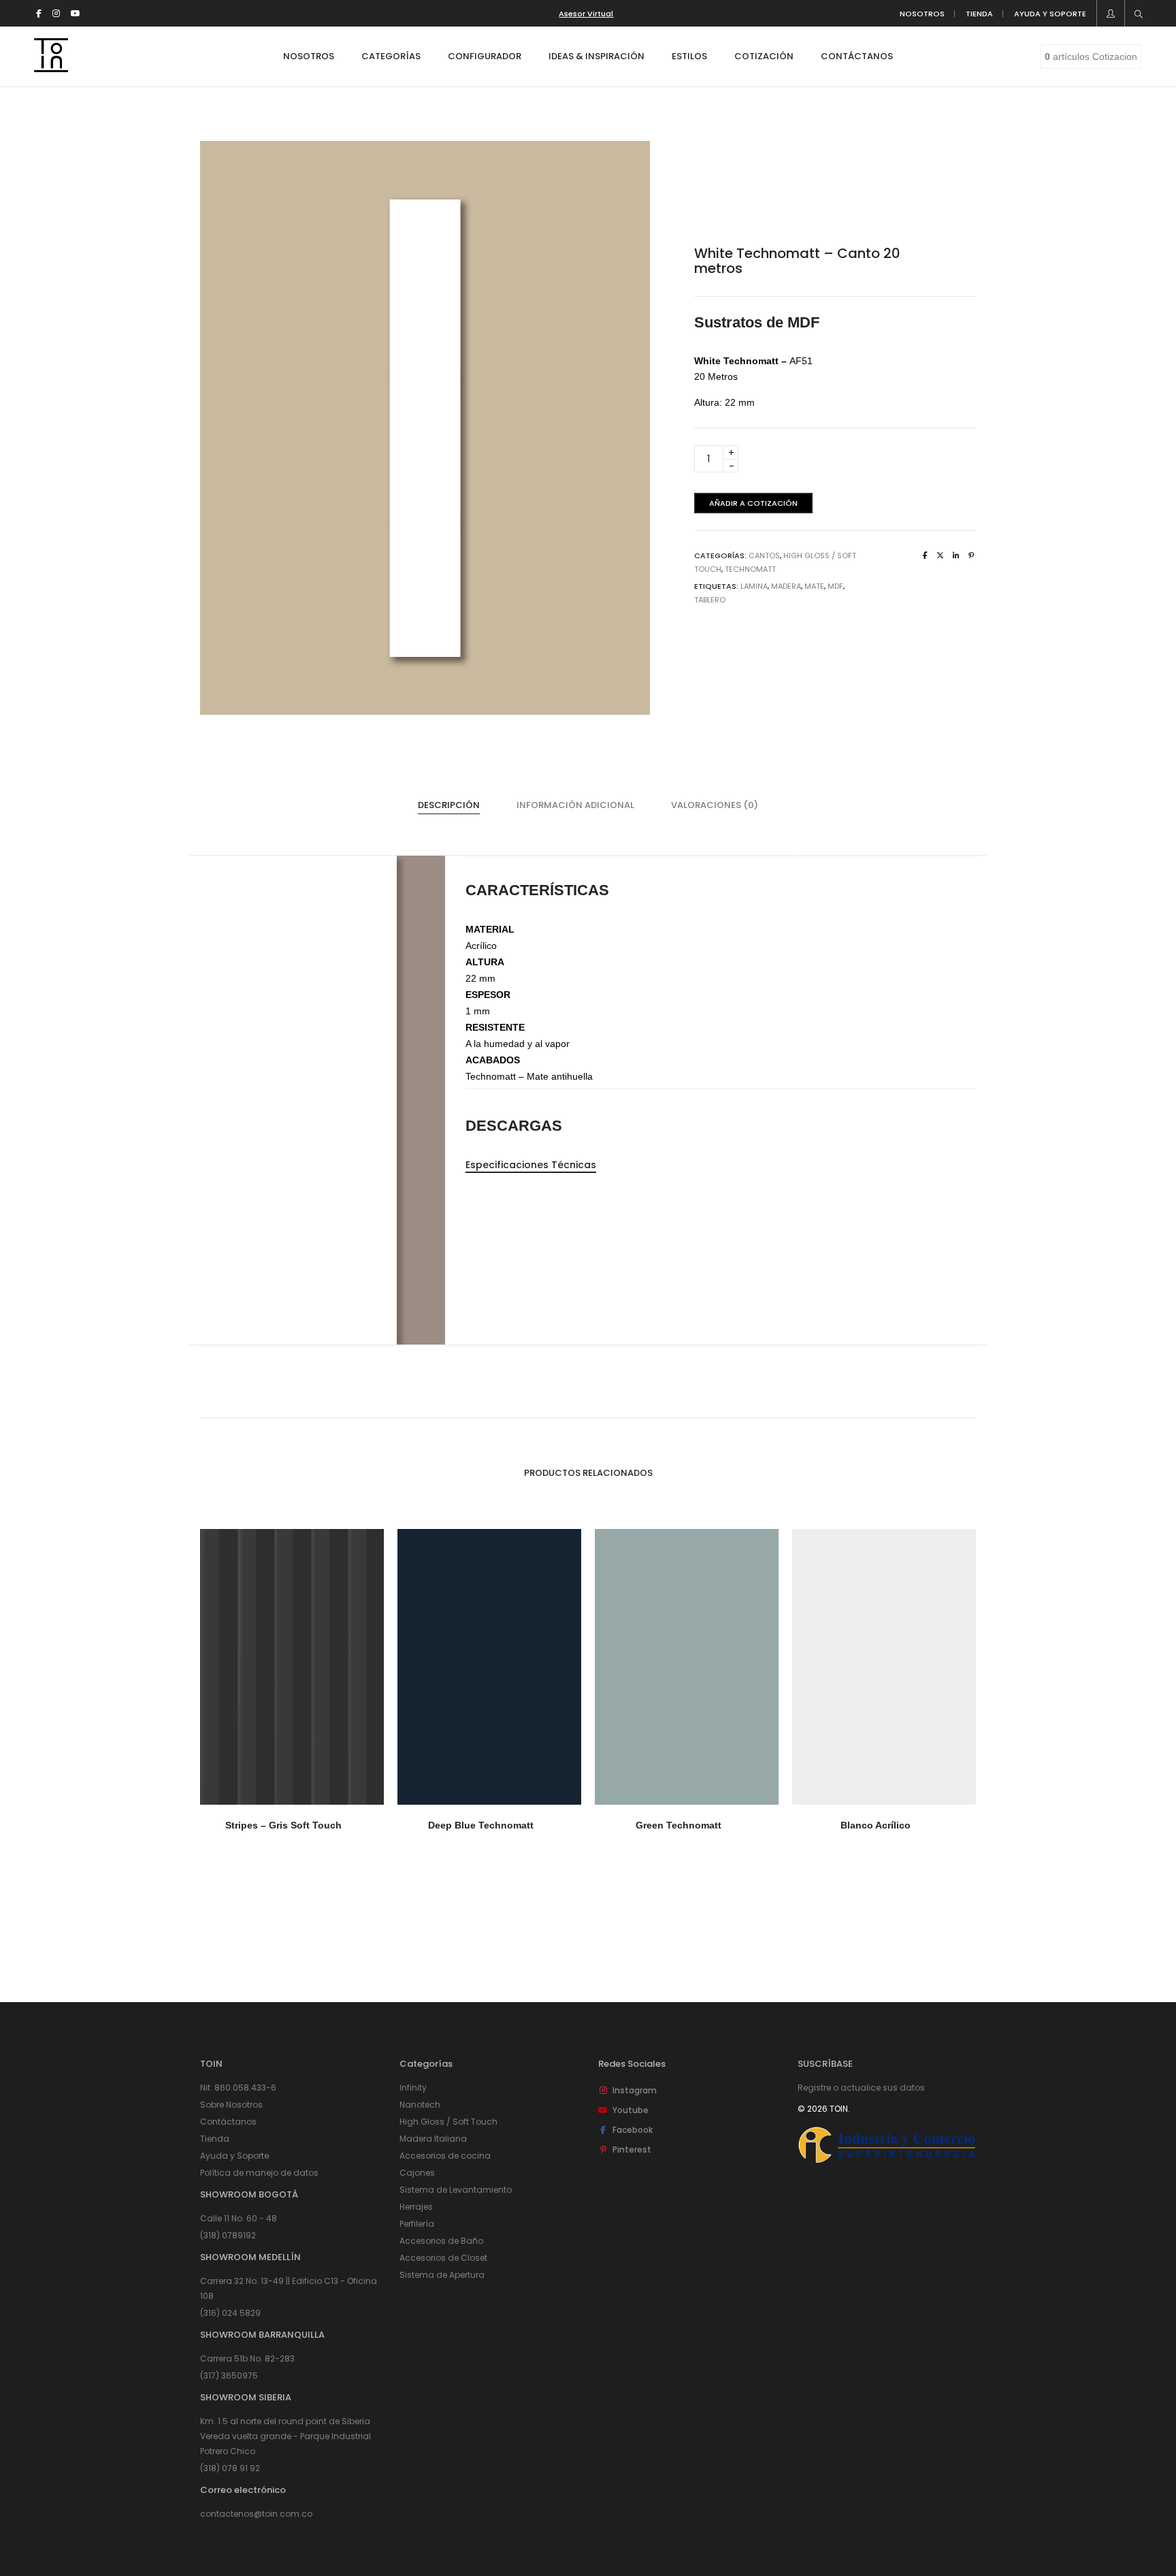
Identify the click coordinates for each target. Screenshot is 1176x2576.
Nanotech (420, 2105)
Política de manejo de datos (259, 2173)
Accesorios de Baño (441, 2241)
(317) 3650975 (229, 2376)
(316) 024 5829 (230, 2313)
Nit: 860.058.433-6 (238, 2088)
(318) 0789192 (228, 2235)
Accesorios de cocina (445, 2156)
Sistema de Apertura (442, 2275)
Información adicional (575, 805)
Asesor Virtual (586, 14)
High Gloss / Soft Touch (448, 2122)
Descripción (449, 805)
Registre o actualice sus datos (861, 2088)
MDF (835, 586)
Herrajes (416, 2207)
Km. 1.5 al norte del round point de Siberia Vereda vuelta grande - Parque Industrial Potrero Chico (285, 2436)
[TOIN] (51, 67)
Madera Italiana (433, 2139)
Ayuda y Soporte (234, 2156)
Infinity (413, 2088)
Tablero (710, 600)
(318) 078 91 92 (230, 2468)
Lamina (754, 586)
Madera (786, 586)
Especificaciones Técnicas (531, 1165)
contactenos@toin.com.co (256, 2514)
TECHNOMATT (750, 569)
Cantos (764, 556)
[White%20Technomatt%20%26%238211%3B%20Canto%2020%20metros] (925, 556)
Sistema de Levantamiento (456, 2190)
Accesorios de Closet (443, 2258)
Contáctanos (228, 2122)
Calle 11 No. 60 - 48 (239, 2218)
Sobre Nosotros (231, 2105)
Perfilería (417, 2224)
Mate (814, 586)
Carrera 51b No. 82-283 (247, 2358)
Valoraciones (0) (715, 805)
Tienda (215, 2139)
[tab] (449, 805)
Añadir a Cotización (753, 503)
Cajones (417, 2173)
